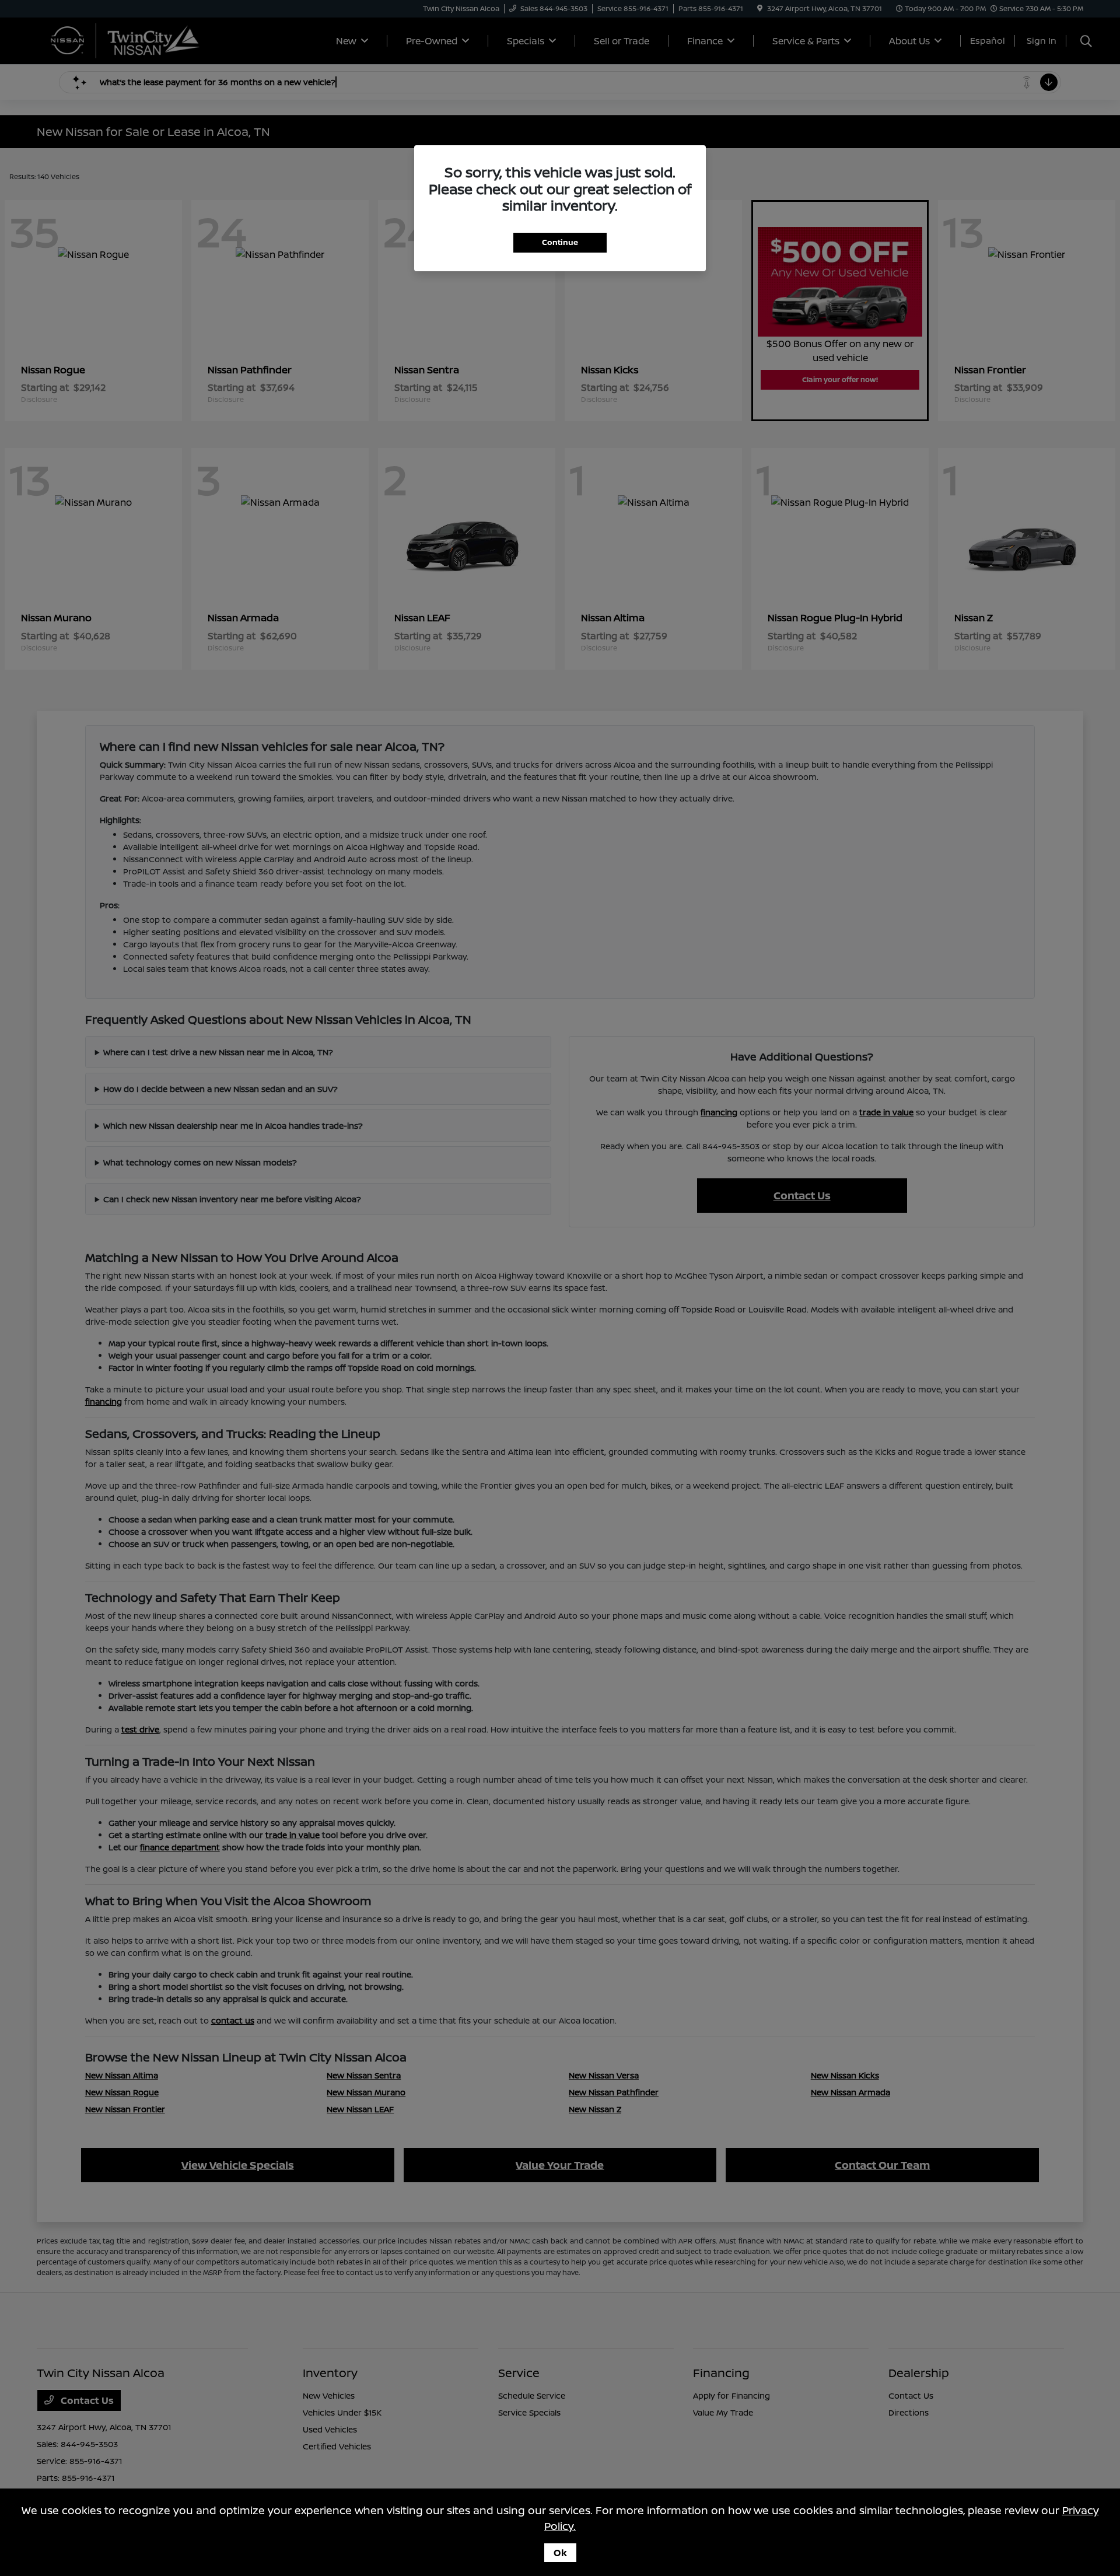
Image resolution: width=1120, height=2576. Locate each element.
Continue (560, 242)
